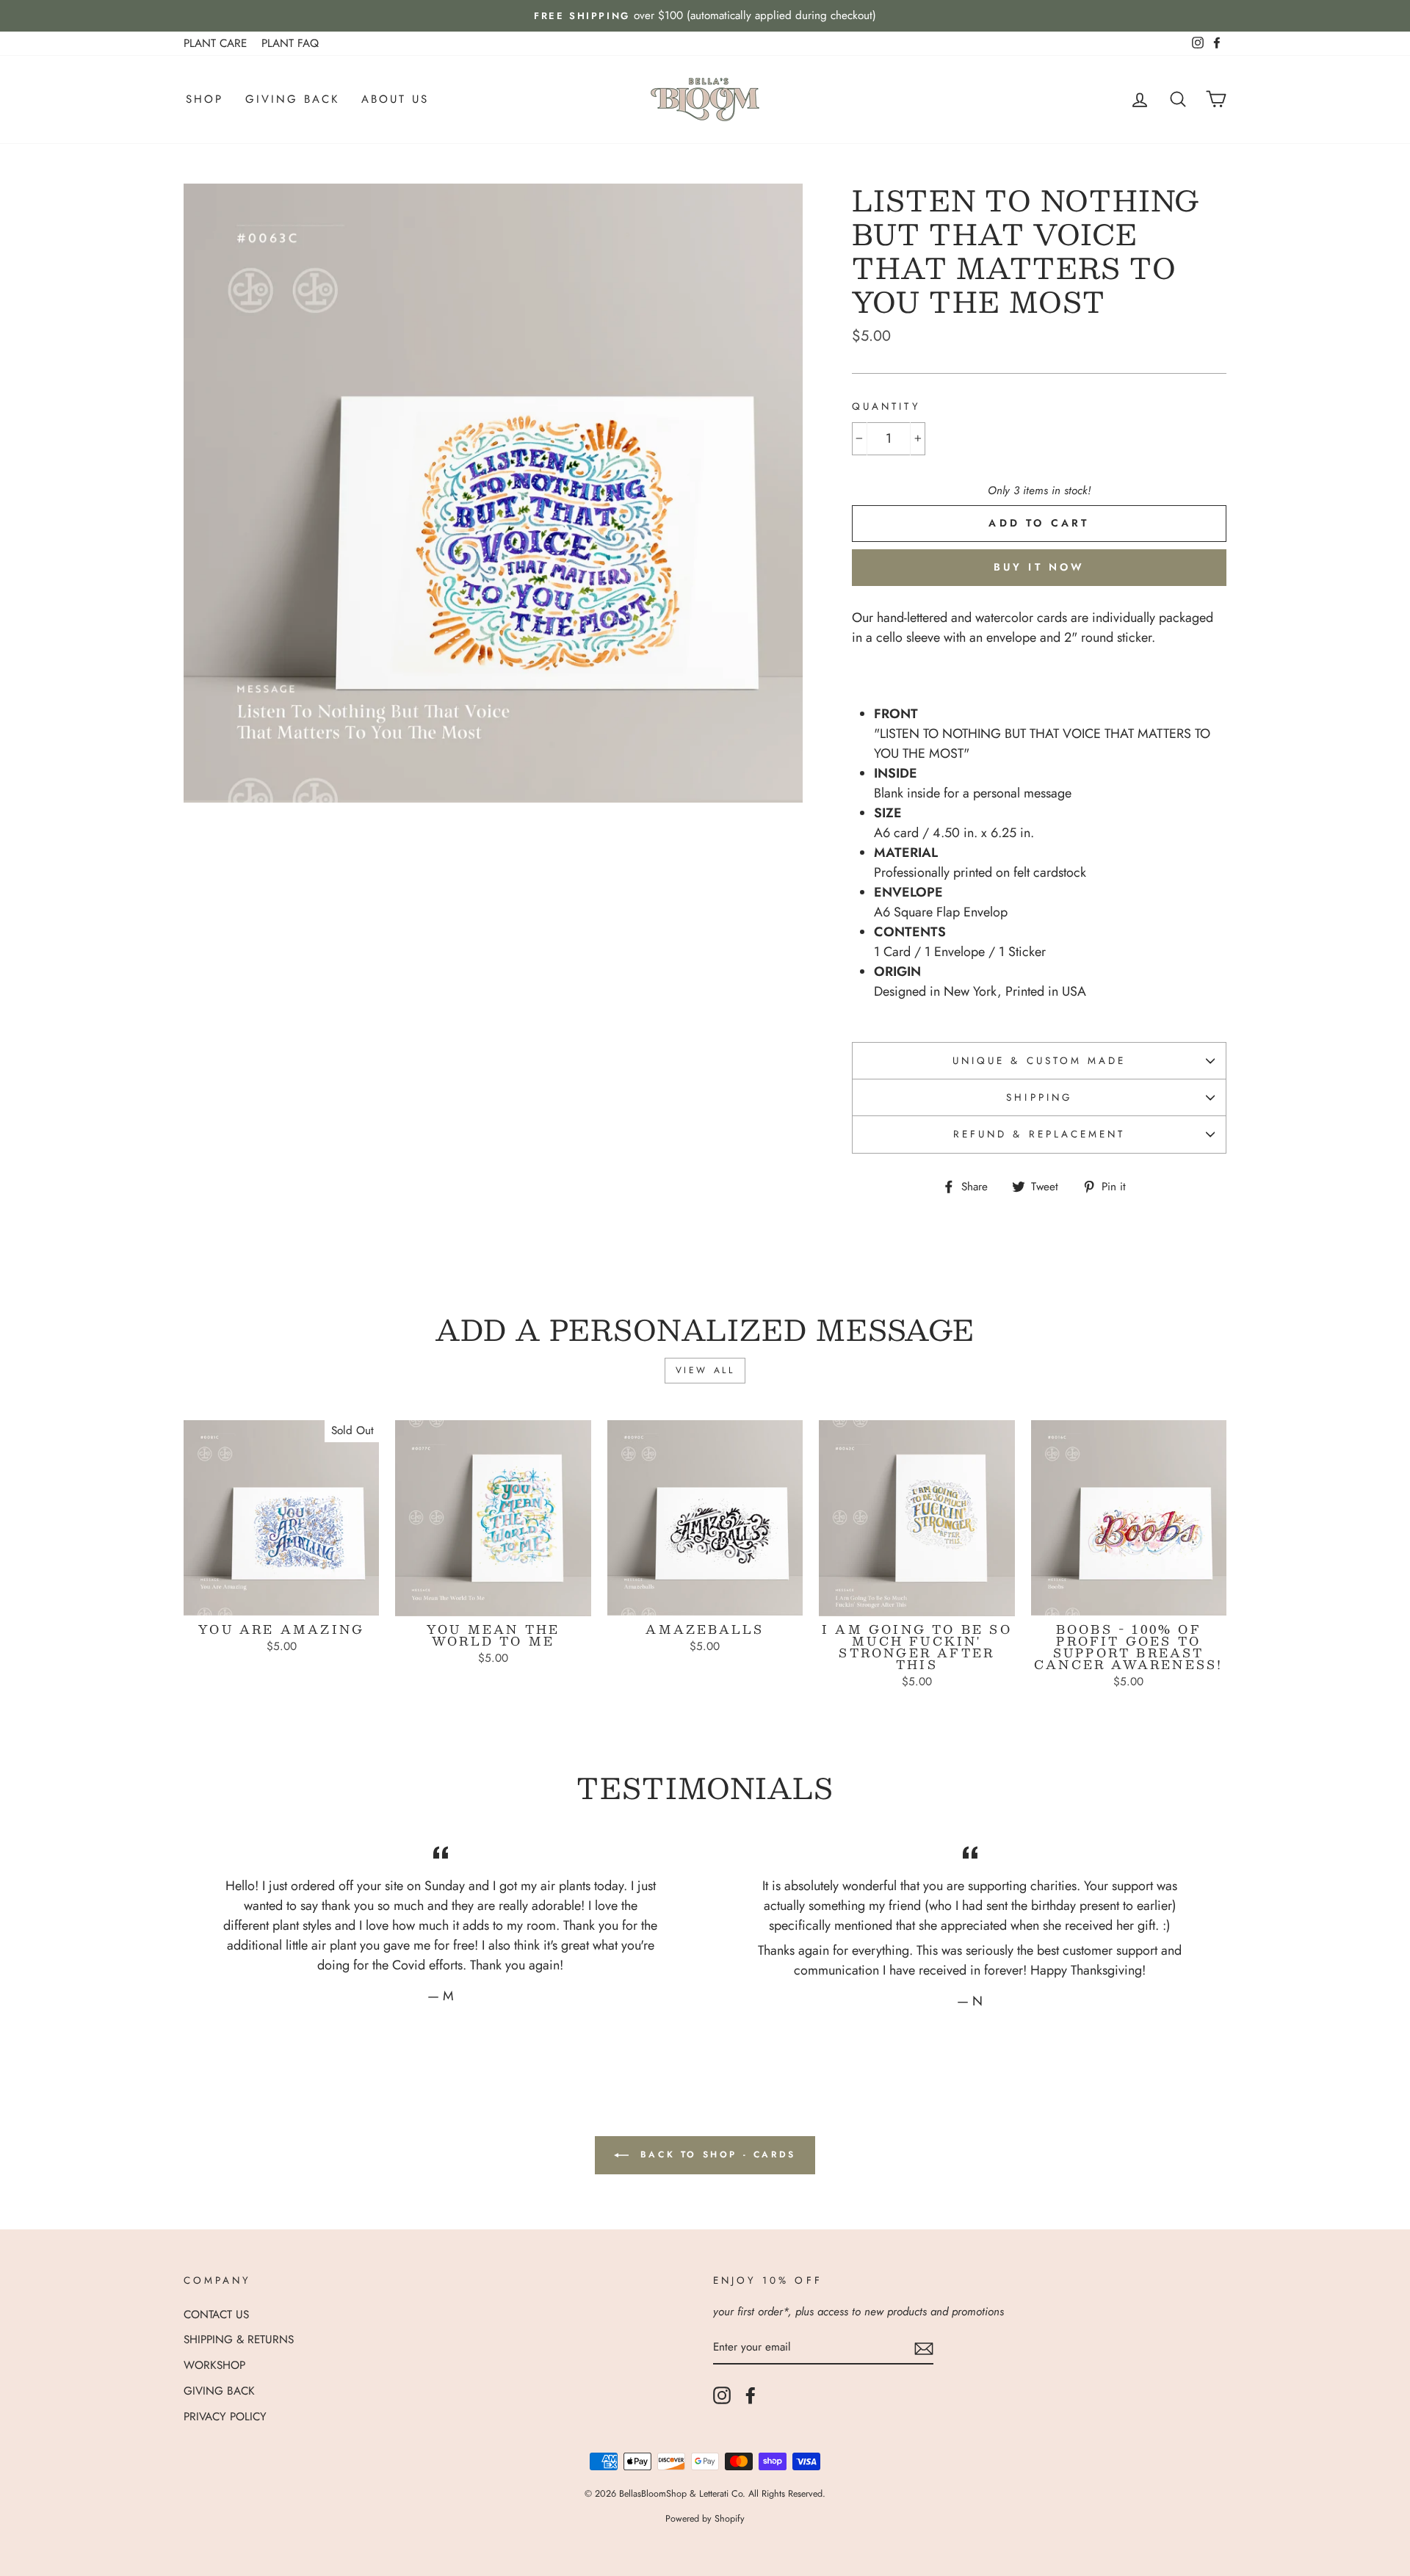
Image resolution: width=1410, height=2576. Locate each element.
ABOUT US (395, 99)
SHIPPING (1039, 1097)
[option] (705, 16)
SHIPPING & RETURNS (239, 2340)
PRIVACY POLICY (225, 2417)
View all (705, 1370)
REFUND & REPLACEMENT (1039, 1134)
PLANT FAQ (290, 43)
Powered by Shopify (705, 2519)
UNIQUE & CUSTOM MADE (1039, 1061)
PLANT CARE (215, 43)
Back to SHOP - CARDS (715, 2154)
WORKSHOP (214, 2365)
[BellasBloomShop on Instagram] (722, 2395)
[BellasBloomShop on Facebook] (751, 2395)
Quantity (886, 406)
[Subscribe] (924, 2348)
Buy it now (1040, 567)
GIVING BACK (292, 99)
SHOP (205, 99)
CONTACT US (216, 2315)
